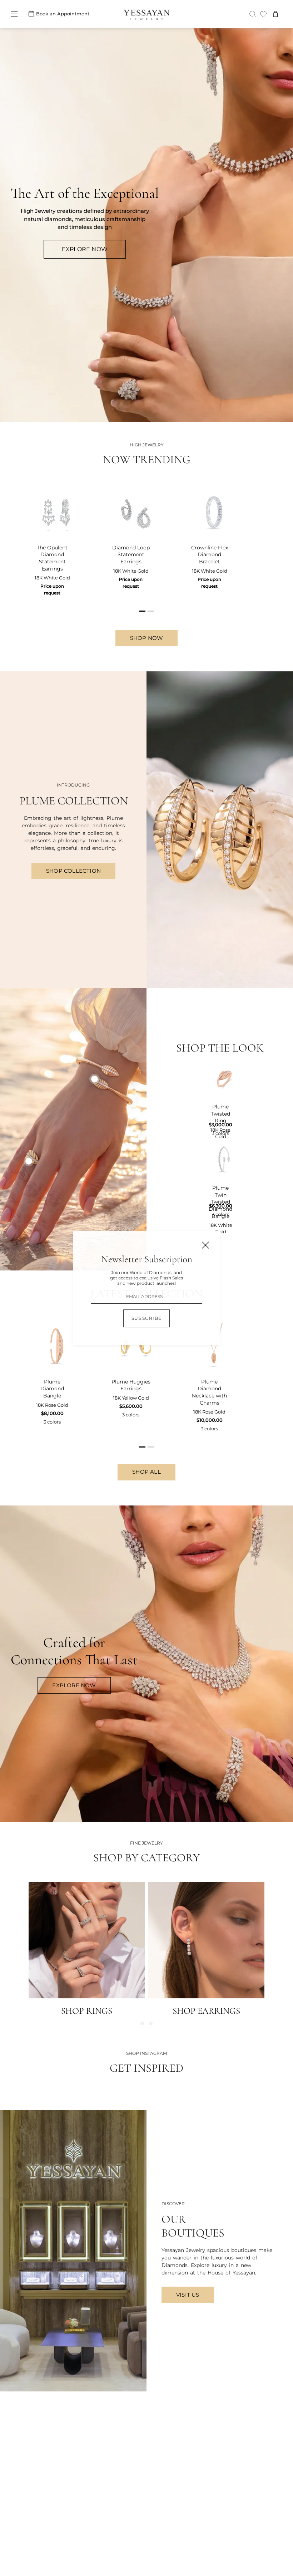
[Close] (205, 1245)
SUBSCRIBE (147, 1318)
